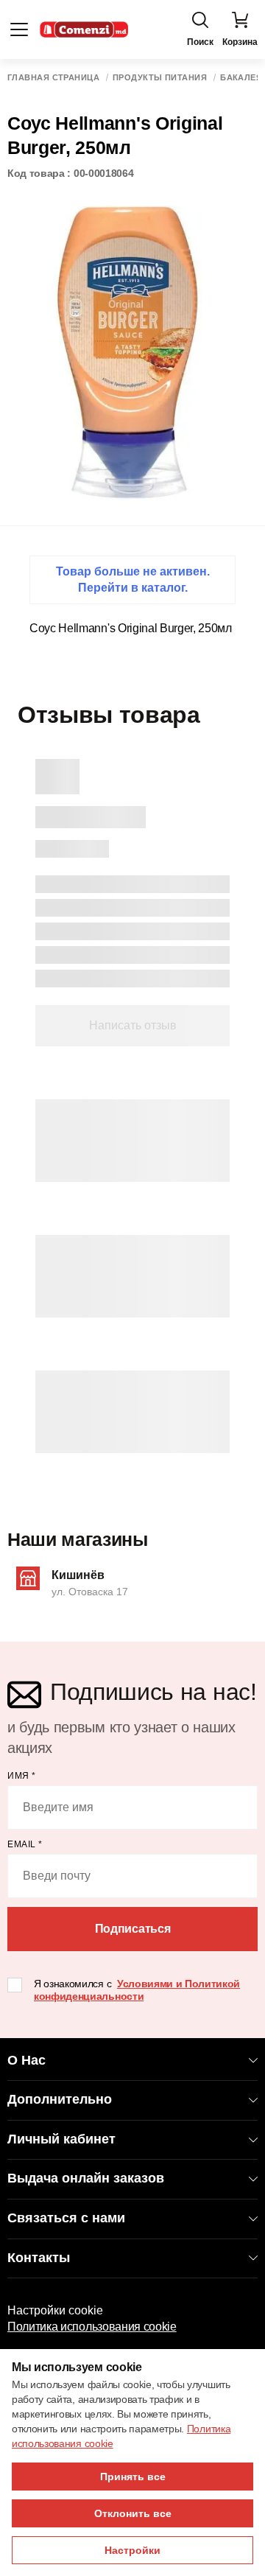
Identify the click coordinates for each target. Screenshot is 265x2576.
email (25, 1844)
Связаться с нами (66, 2218)
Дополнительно (60, 2099)
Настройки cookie (55, 2310)
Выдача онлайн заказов (86, 2178)
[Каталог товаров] (19, 29)
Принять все (133, 2477)
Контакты (39, 2258)
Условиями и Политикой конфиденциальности (137, 1990)
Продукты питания (160, 78)
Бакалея (241, 78)
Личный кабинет (61, 2139)
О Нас (26, 2060)
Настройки (132, 2550)
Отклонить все (133, 2513)
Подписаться (132, 1929)
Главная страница (53, 78)
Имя (22, 1776)
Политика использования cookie (92, 2327)
